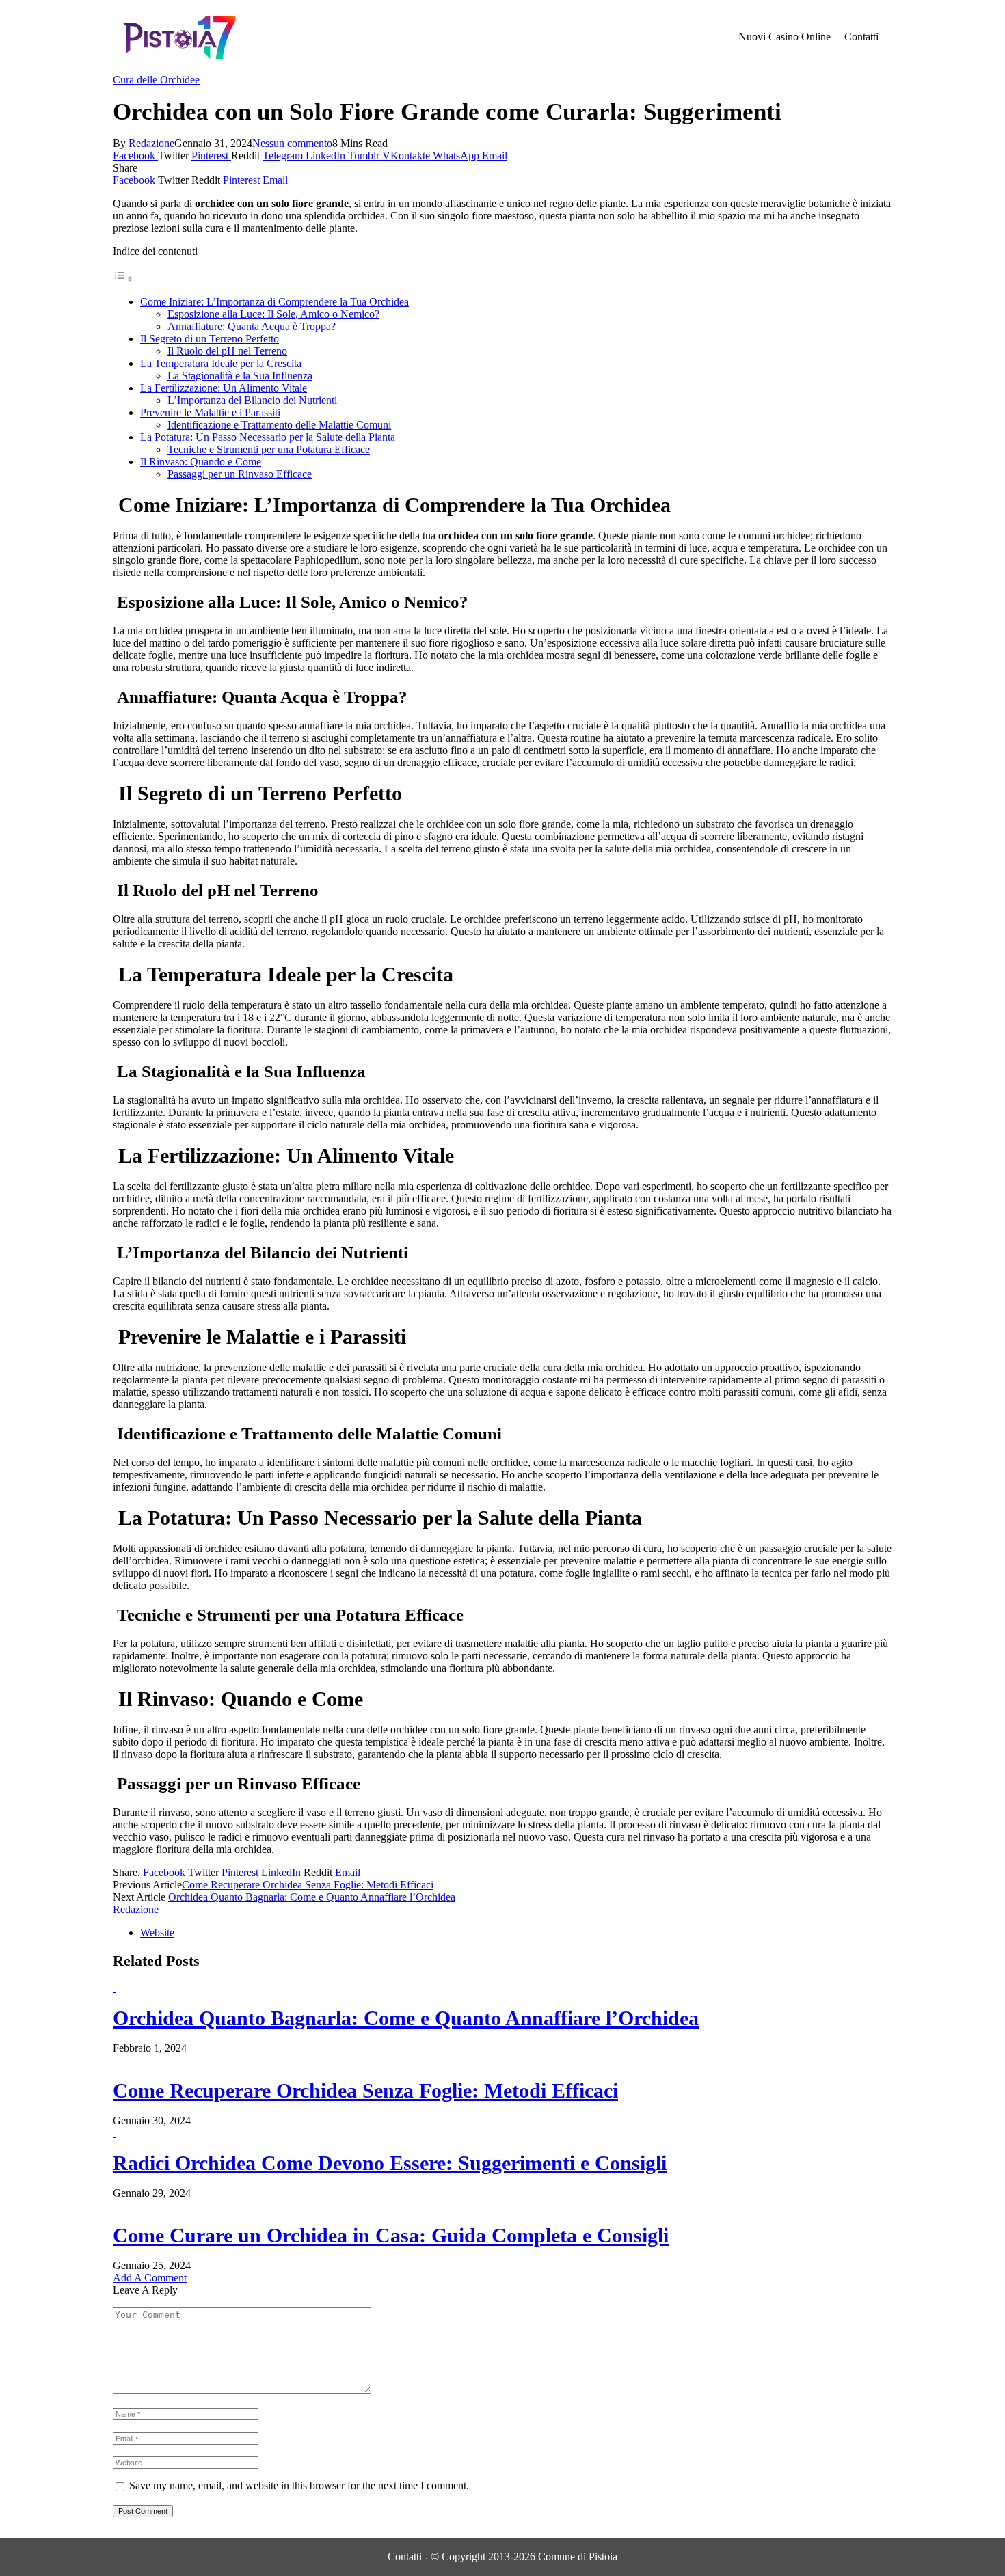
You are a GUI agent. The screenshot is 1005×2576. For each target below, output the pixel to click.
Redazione (151, 143)
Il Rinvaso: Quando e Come (201, 462)
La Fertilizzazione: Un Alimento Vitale (224, 388)
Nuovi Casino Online (785, 37)
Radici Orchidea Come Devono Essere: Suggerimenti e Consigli (390, 2163)
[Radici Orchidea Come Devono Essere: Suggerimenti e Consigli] (114, 2133)
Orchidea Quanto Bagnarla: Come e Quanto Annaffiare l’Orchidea (312, 1897)
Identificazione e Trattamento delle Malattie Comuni (279, 425)
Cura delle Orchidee (156, 80)
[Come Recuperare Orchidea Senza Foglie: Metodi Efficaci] (114, 2060)
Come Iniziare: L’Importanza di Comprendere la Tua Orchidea (274, 302)
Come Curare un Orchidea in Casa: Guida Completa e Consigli (391, 2235)
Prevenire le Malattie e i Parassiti (210, 412)
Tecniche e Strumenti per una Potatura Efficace (269, 449)
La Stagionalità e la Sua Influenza (240, 376)
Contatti (861, 37)
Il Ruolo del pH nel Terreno (227, 351)
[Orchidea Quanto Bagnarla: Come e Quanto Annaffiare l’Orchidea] (114, 1988)
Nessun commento (292, 143)
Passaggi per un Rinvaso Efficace (240, 474)
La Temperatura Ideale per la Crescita (221, 363)
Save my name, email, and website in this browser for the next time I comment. (299, 2485)
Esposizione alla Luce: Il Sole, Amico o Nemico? (273, 314)
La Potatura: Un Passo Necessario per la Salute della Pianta (268, 437)
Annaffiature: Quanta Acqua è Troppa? (252, 326)
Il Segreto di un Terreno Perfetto (210, 339)
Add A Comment (150, 2278)
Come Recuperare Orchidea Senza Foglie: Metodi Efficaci (308, 1885)
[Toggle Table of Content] (123, 279)
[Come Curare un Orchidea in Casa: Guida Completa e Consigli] (114, 2205)
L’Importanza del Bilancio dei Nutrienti (252, 400)
